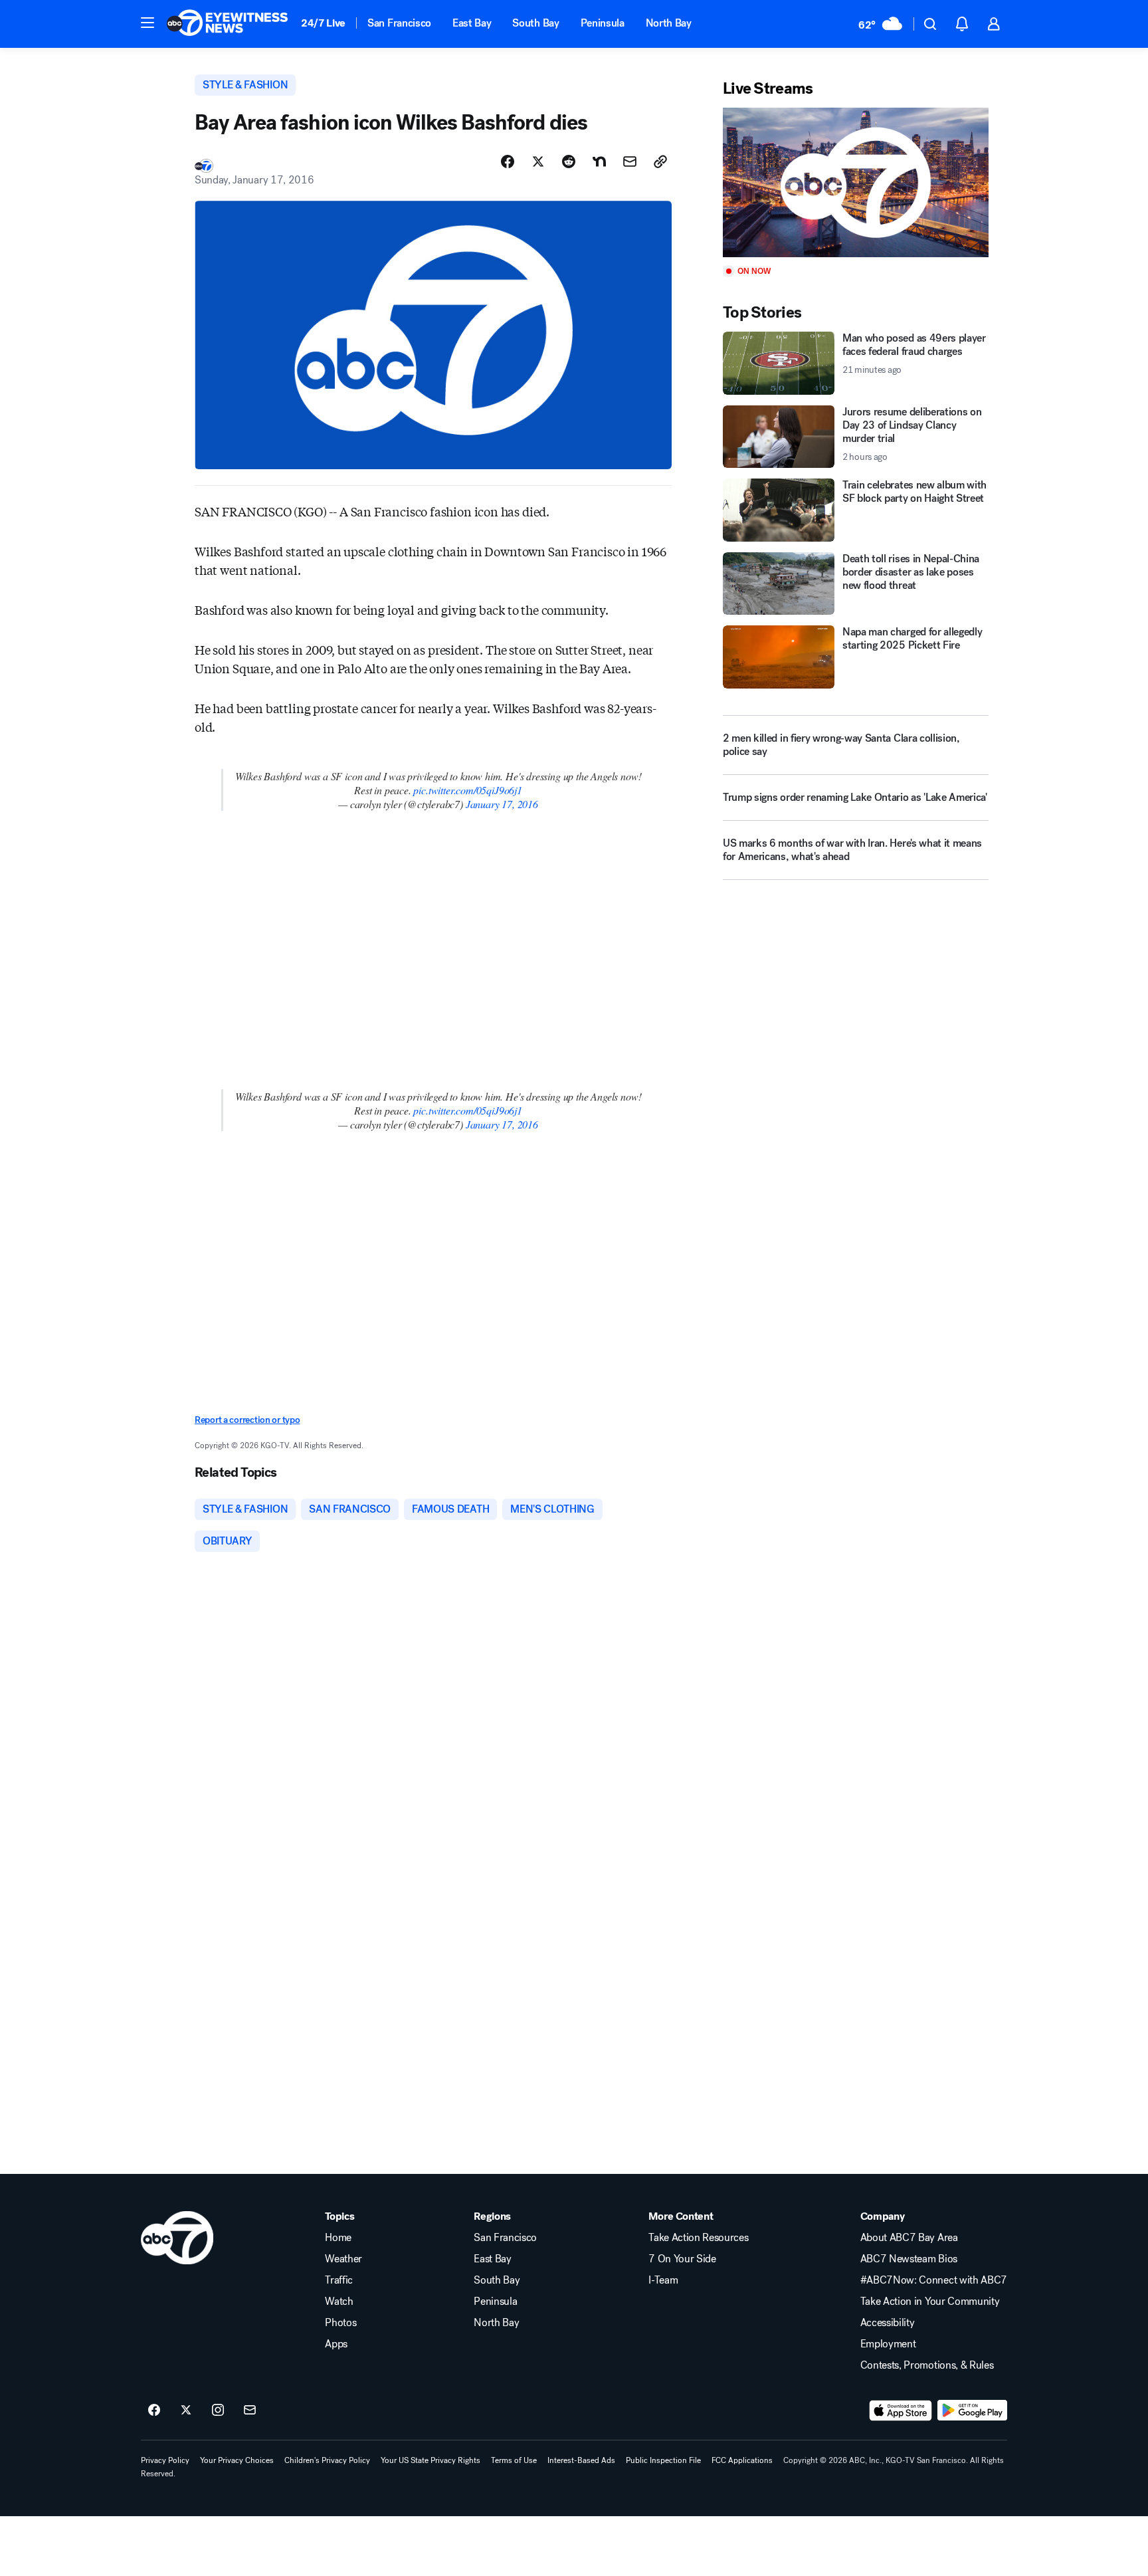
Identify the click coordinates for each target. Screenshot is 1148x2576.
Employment (888, 2344)
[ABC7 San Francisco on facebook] (154, 2411)
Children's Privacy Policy (327, 2460)
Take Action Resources (698, 2238)
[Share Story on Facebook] (508, 161)
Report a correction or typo (247, 1420)
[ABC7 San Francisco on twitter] (186, 2411)
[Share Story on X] (538, 161)
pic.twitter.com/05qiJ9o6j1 (467, 790)
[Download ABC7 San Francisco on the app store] (901, 2411)
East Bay (472, 23)
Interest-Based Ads (581, 2460)
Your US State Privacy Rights (430, 2460)
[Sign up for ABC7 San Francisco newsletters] (250, 2411)
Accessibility (888, 2323)
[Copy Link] (660, 161)
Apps (336, 2344)
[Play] (856, 182)
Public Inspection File (663, 2460)
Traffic (339, 2280)
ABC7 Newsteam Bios (909, 2259)
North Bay (669, 23)
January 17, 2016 (502, 804)
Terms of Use (514, 2460)
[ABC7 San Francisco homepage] (227, 24)
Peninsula (603, 23)
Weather (343, 2259)
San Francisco (399, 23)
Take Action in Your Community (930, 2302)
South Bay (535, 23)
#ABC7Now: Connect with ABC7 (934, 2280)
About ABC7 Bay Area (909, 2238)
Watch (339, 2302)
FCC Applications (742, 2460)
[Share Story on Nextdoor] (599, 161)
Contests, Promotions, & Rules (927, 2365)
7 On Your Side (682, 2259)
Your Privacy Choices (237, 2460)
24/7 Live (323, 23)
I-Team (663, 2280)
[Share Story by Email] (630, 161)
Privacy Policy (165, 2460)
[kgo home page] (177, 2238)
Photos (340, 2323)
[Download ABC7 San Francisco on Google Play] (972, 2411)
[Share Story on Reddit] (569, 161)
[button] (147, 23)
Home (338, 2238)
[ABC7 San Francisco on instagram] (218, 2411)
